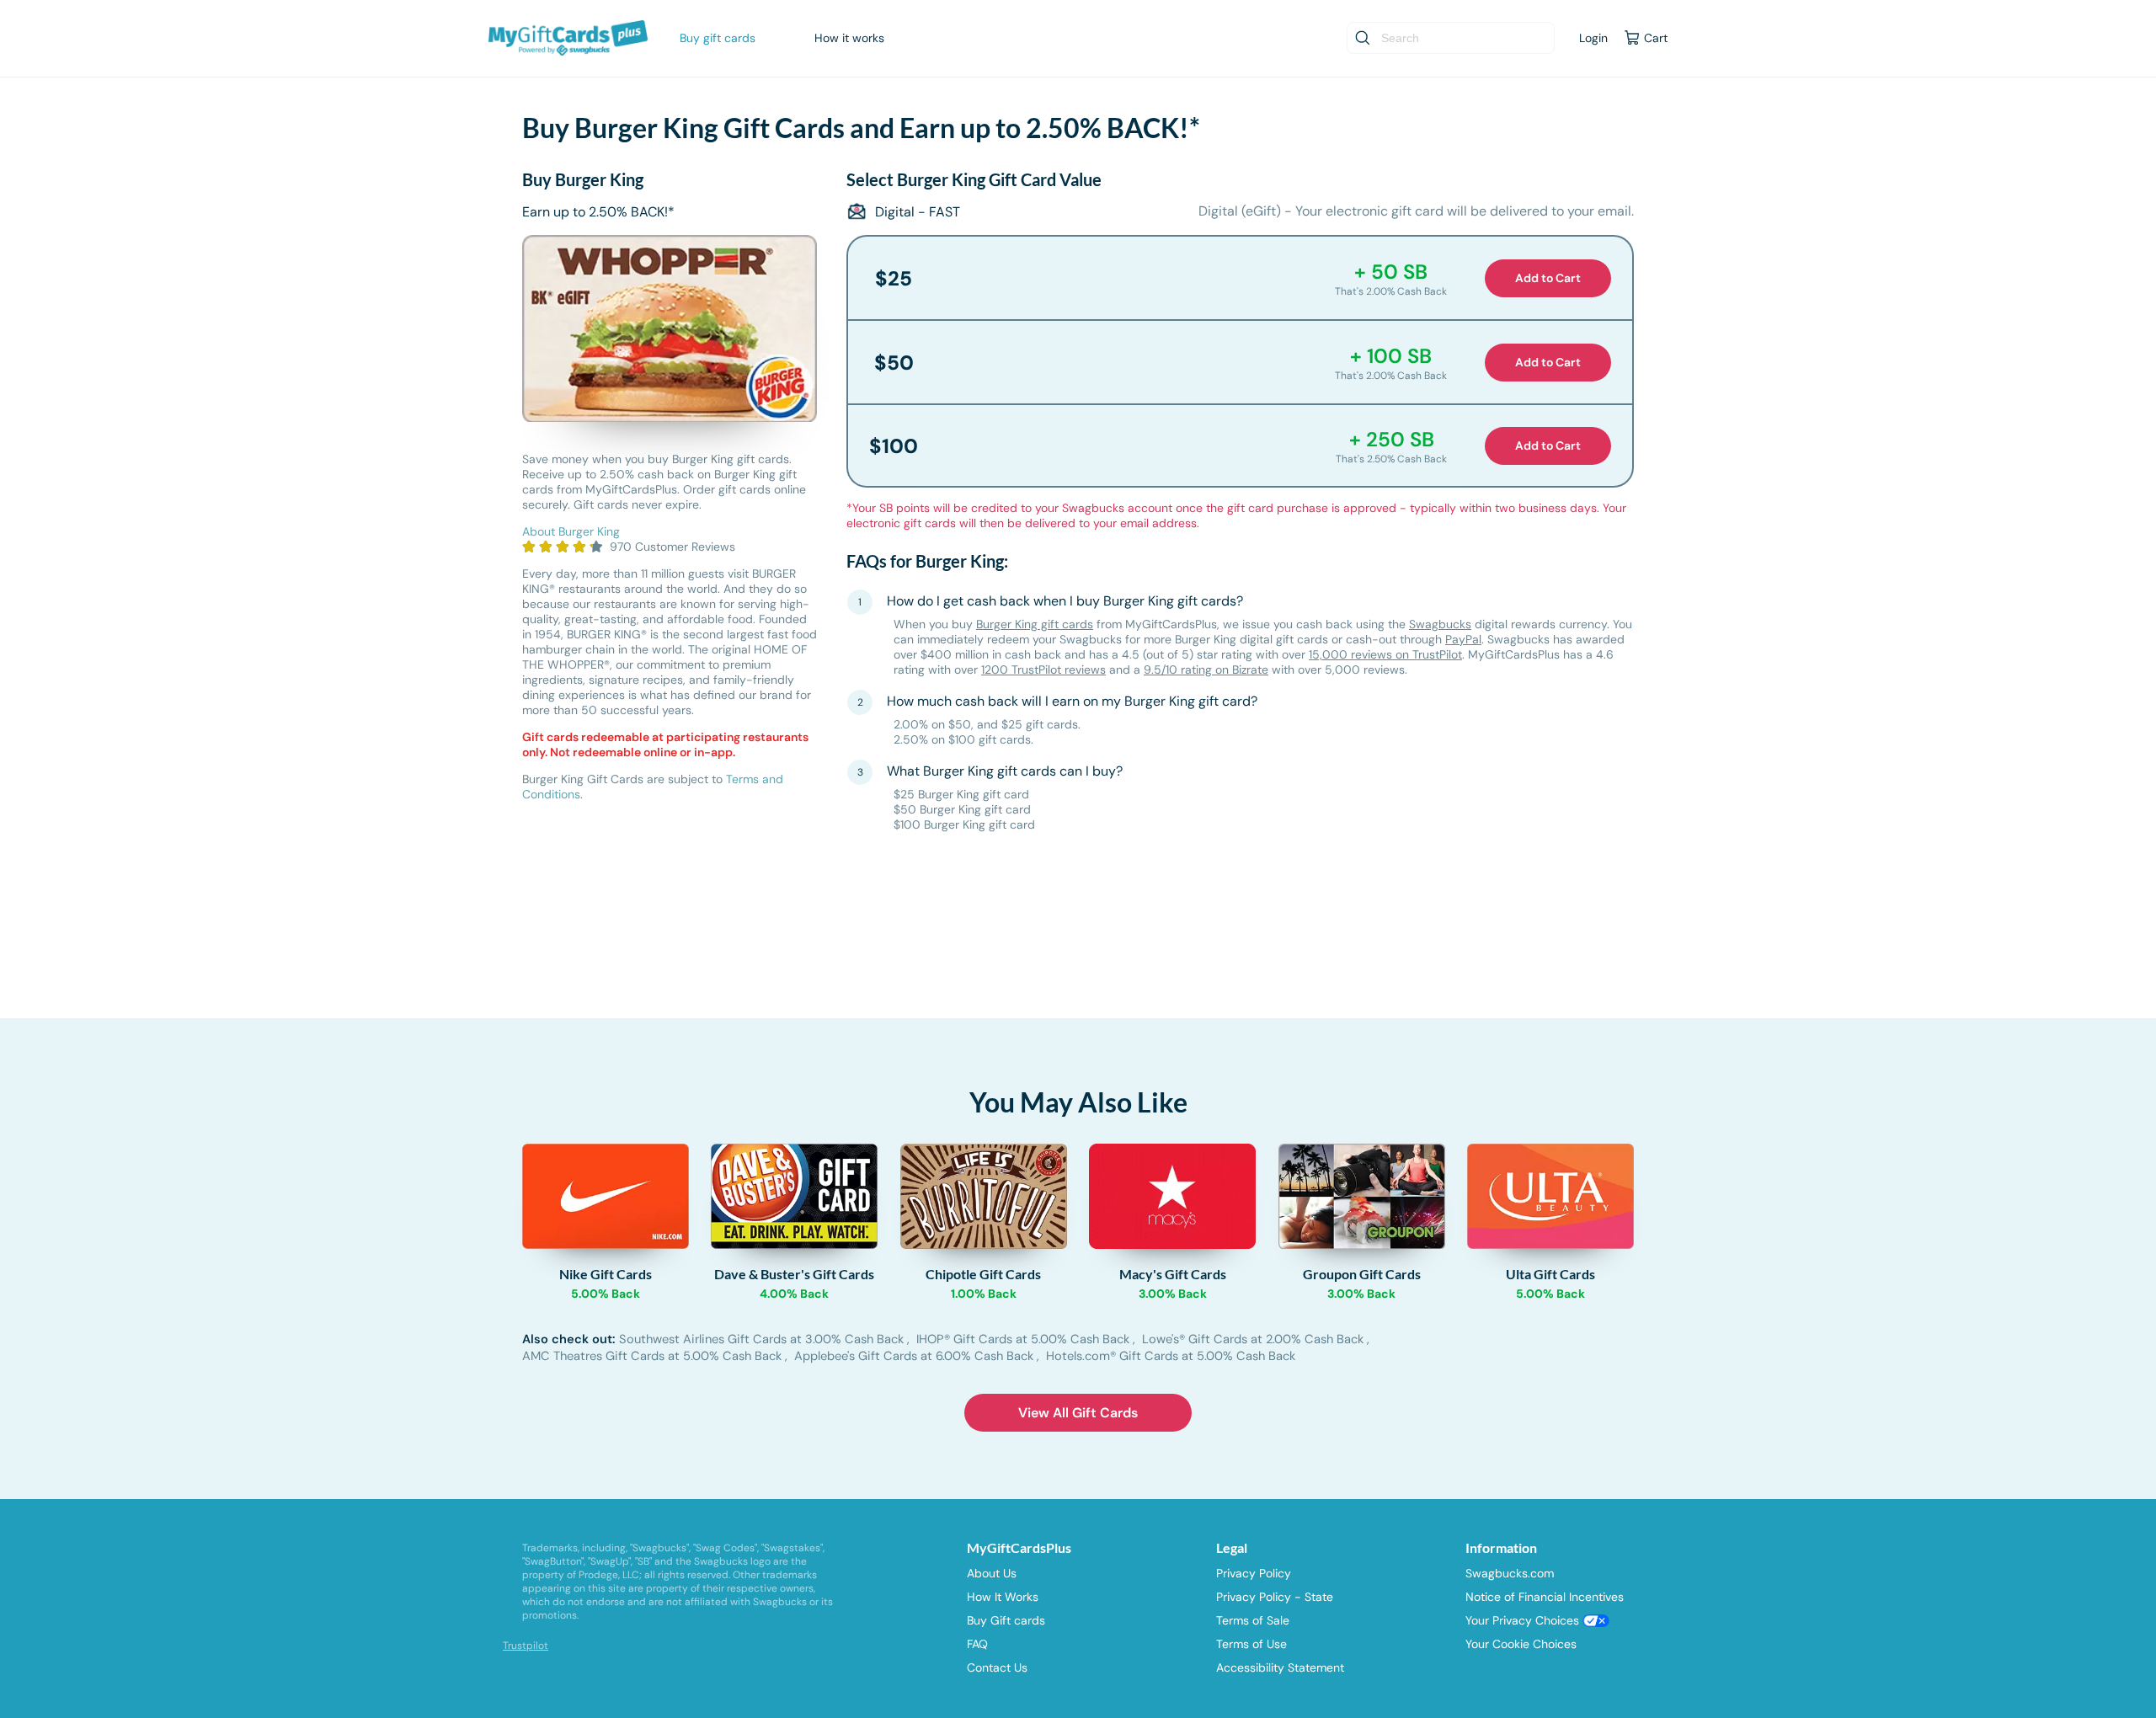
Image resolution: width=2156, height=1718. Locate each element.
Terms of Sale (1253, 1620)
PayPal (1463, 639)
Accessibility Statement (1280, 1667)
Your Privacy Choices (1524, 1620)
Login (1593, 38)
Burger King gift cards (1035, 624)
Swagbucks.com (1510, 1573)
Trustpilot (526, 1646)
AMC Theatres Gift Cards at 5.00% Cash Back (654, 1356)
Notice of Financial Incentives (1545, 1597)
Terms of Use (1251, 1644)
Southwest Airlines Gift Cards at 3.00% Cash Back (763, 1339)
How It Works (1003, 1597)
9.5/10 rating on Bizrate (1206, 670)
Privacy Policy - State (1275, 1597)
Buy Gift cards (1006, 1620)
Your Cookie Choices (1521, 1644)
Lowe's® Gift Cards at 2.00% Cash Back (1254, 1339)
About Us (992, 1573)
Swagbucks (1440, 624)
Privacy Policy (1254, 1573)
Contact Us (997, 1667)
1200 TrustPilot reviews (1043, 670)
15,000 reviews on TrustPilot (1385, 654)
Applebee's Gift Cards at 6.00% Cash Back (915, 1356)
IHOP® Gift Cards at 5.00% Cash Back (1025, 1339)
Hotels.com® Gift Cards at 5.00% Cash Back (1171, 1356)
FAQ (977, 1644)
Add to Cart (1548, 278)
